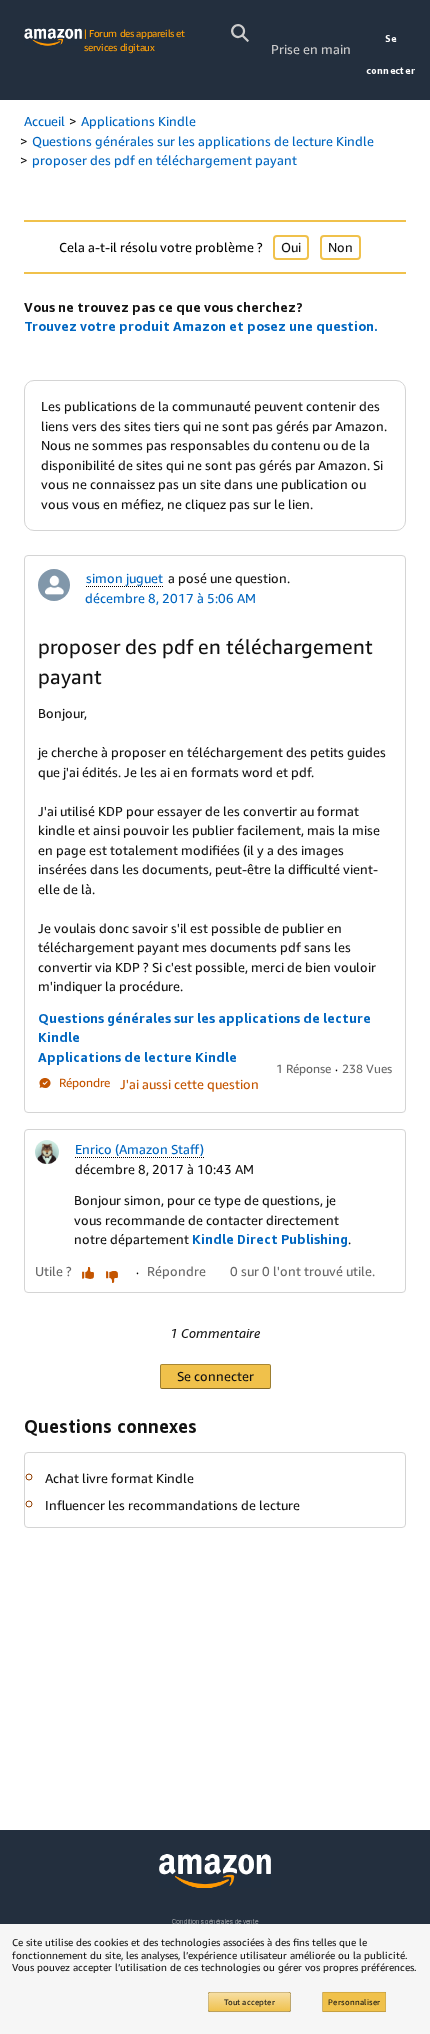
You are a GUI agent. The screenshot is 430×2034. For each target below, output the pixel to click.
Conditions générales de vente (215, 1921)
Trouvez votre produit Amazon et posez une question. (201, 326)
